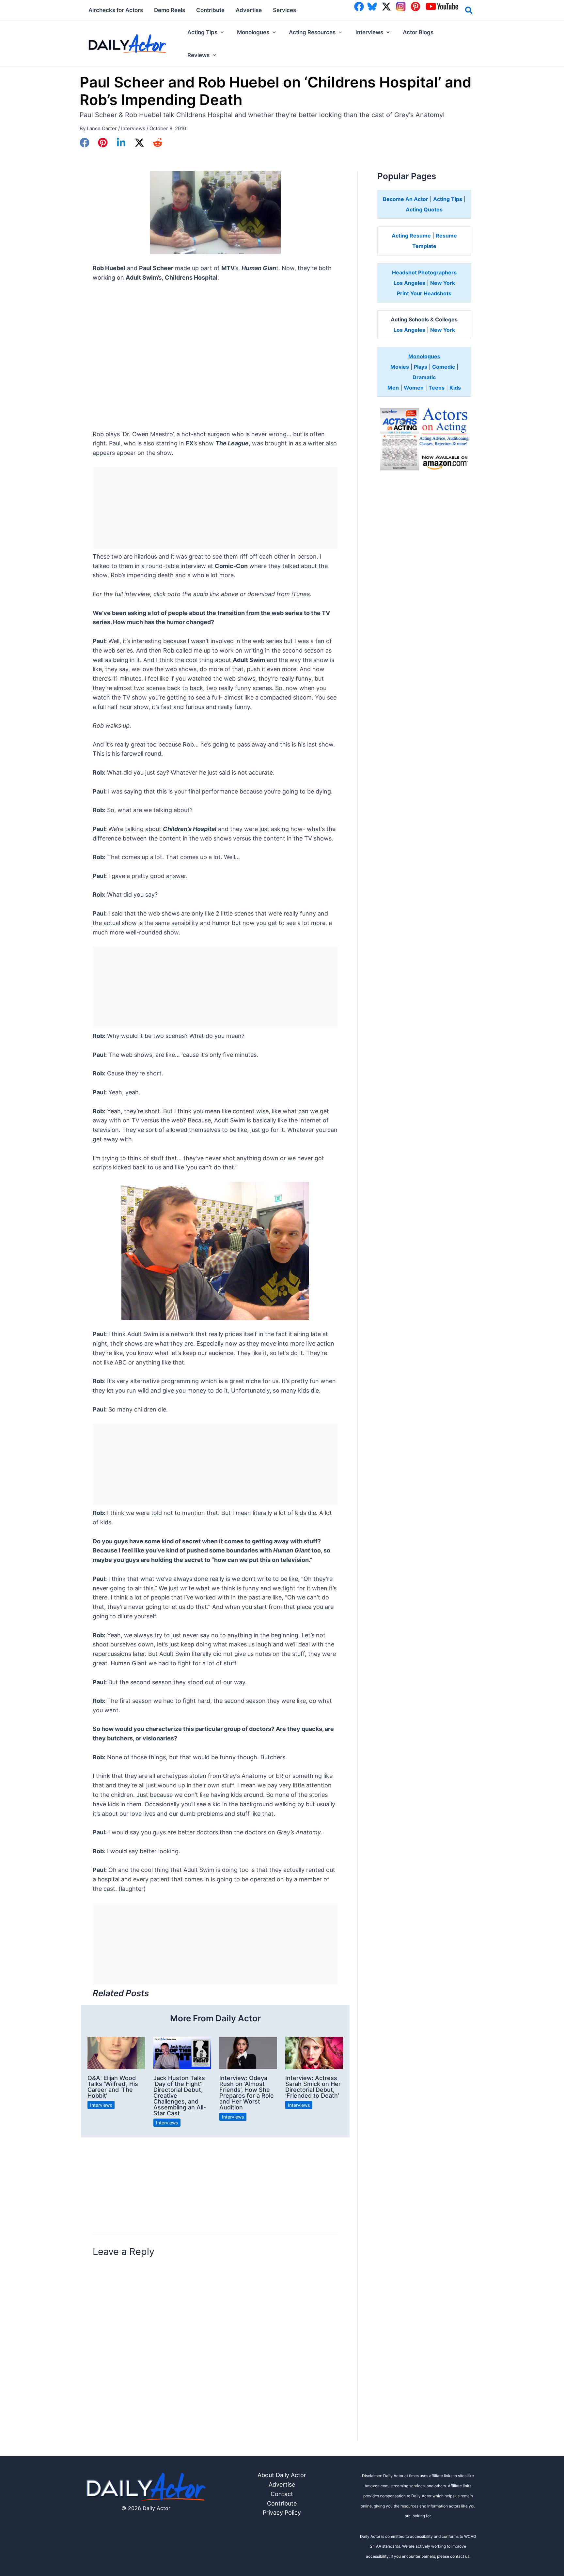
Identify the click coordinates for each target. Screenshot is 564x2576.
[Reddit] (158, 143)
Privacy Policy (282, 2513)
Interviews (133, 128)
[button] (469, 11)
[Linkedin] (121, 143)
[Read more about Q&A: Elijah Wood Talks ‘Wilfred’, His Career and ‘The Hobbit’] (116, 2052)
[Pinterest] (103, 143)
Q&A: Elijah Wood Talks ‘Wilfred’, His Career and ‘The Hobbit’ (113, 2087)
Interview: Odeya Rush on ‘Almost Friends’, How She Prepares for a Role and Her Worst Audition (247, 2093)
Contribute (282, 2503)
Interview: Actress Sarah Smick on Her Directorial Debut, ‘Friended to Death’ (313, 2087)
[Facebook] (85, 143)
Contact (282, 2494)
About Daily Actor (282, 2475)
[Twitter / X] (139, 143)
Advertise (282, 2484)
